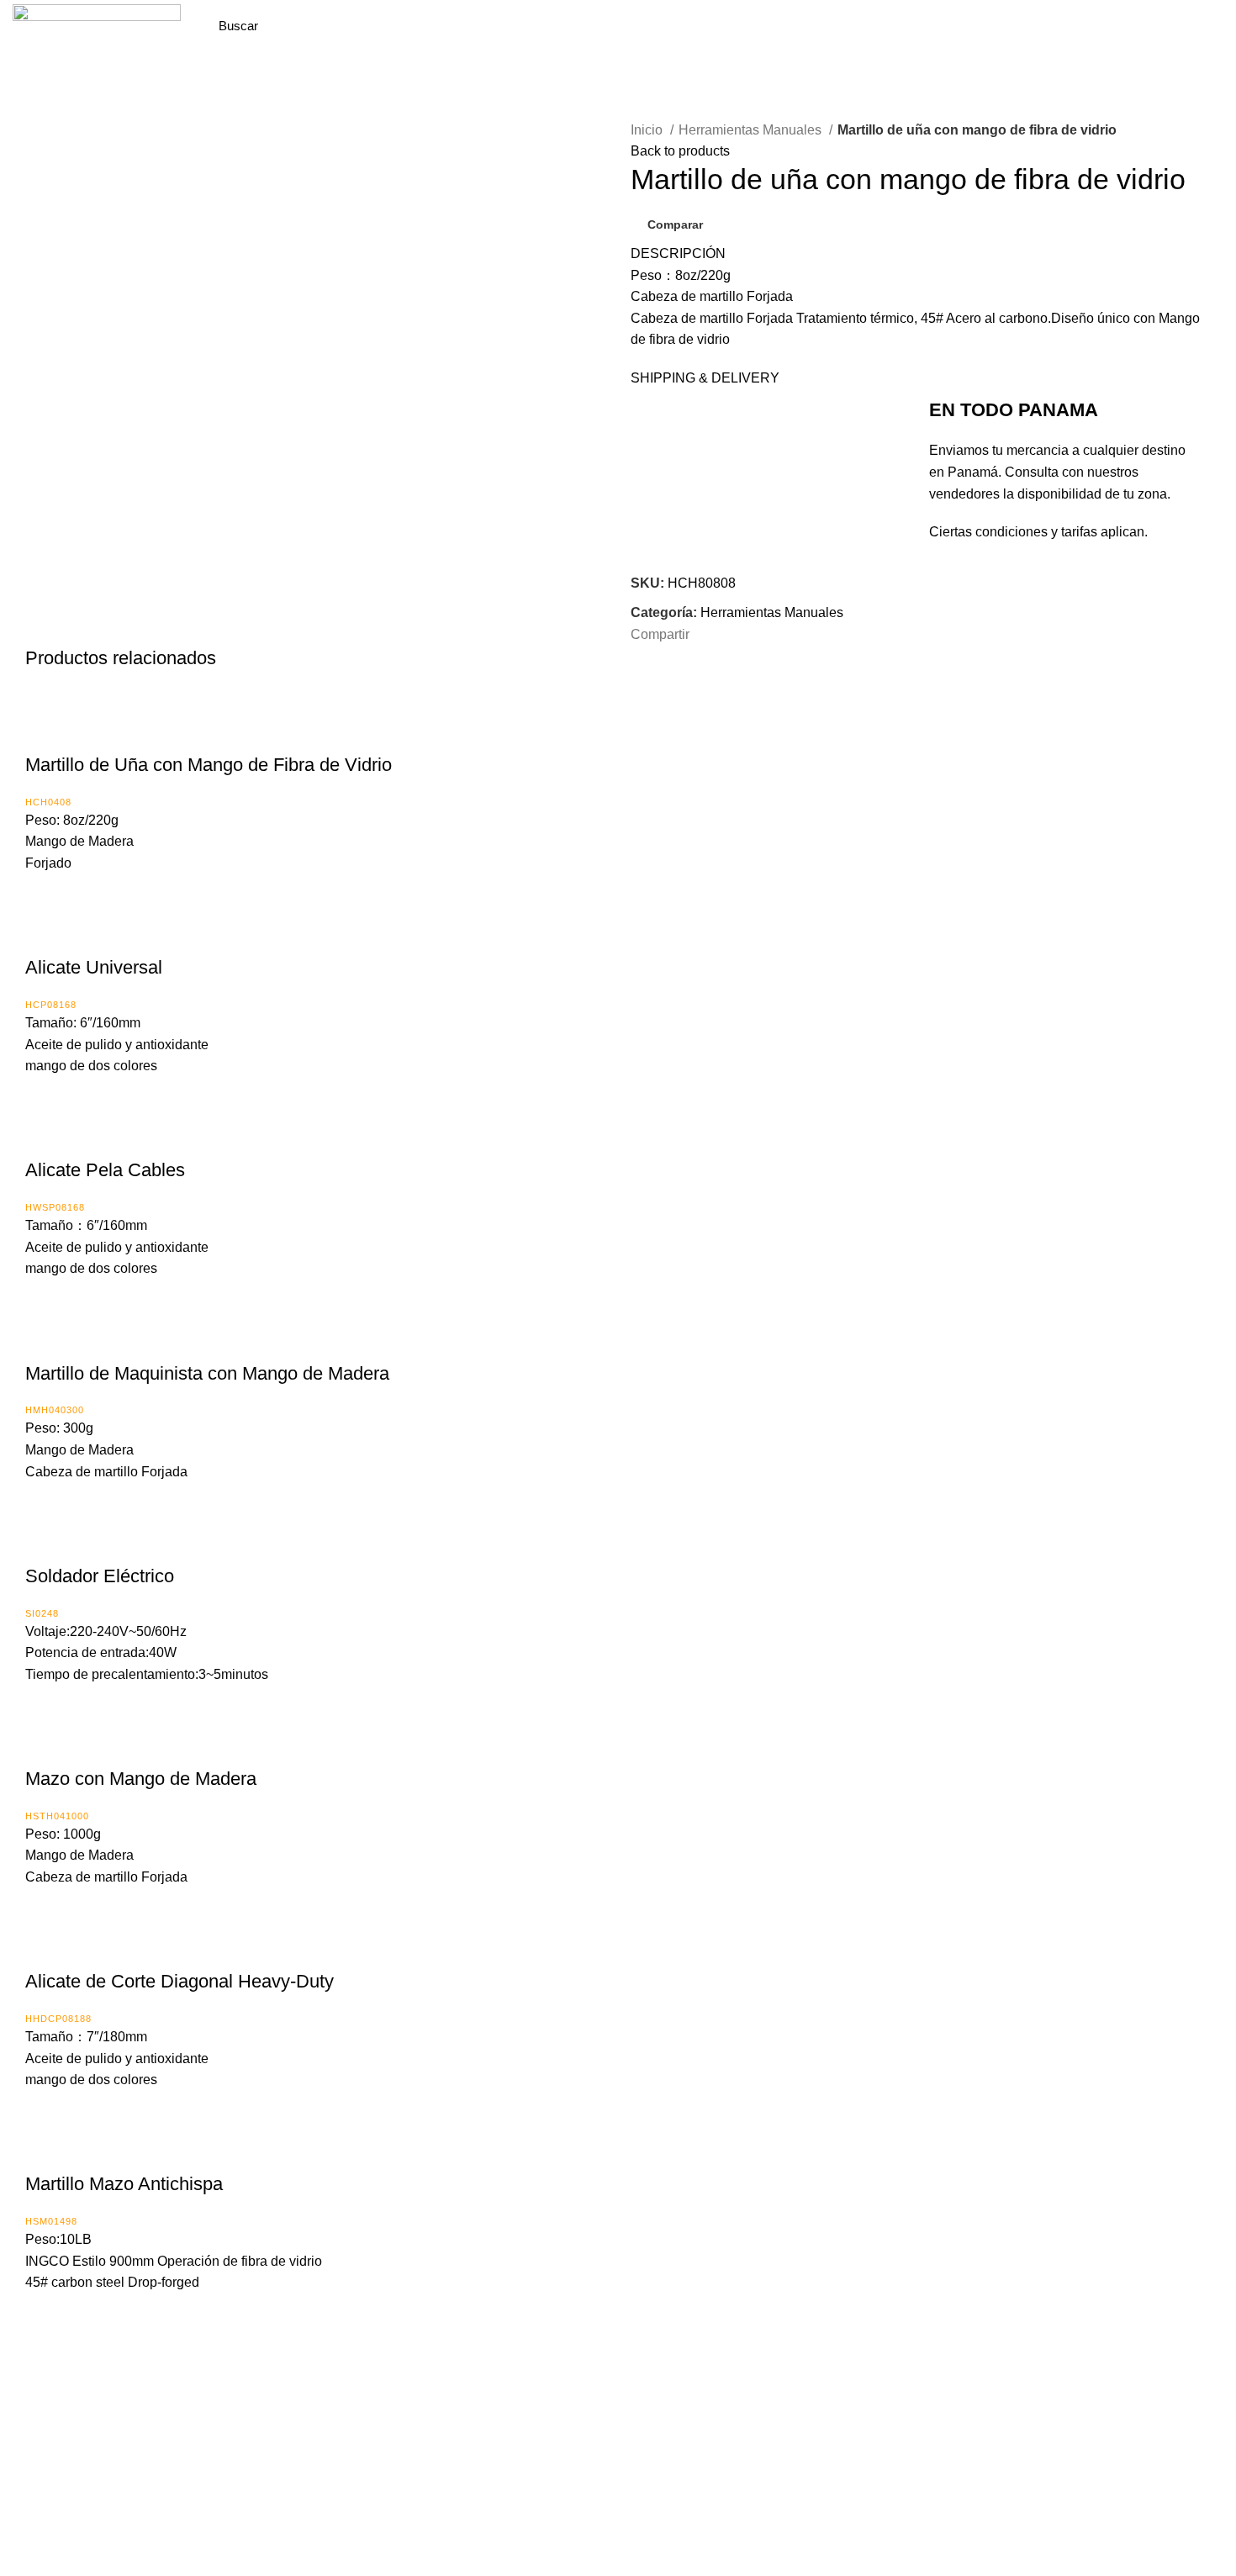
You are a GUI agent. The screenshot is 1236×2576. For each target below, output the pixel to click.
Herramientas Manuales (752, 130)
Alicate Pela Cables (105, 1170)
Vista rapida (88, 731)
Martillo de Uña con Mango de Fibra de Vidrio (209, 765)
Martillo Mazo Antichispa (124, 2184)
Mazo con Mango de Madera (141, 1779)
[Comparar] (46, 731)
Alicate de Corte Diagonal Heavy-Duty (180, 1981)
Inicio (648, 130)
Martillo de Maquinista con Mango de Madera (207, 1373)
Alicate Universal (94, 967)
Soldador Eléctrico (100, 1576)
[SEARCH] (406, 26)
